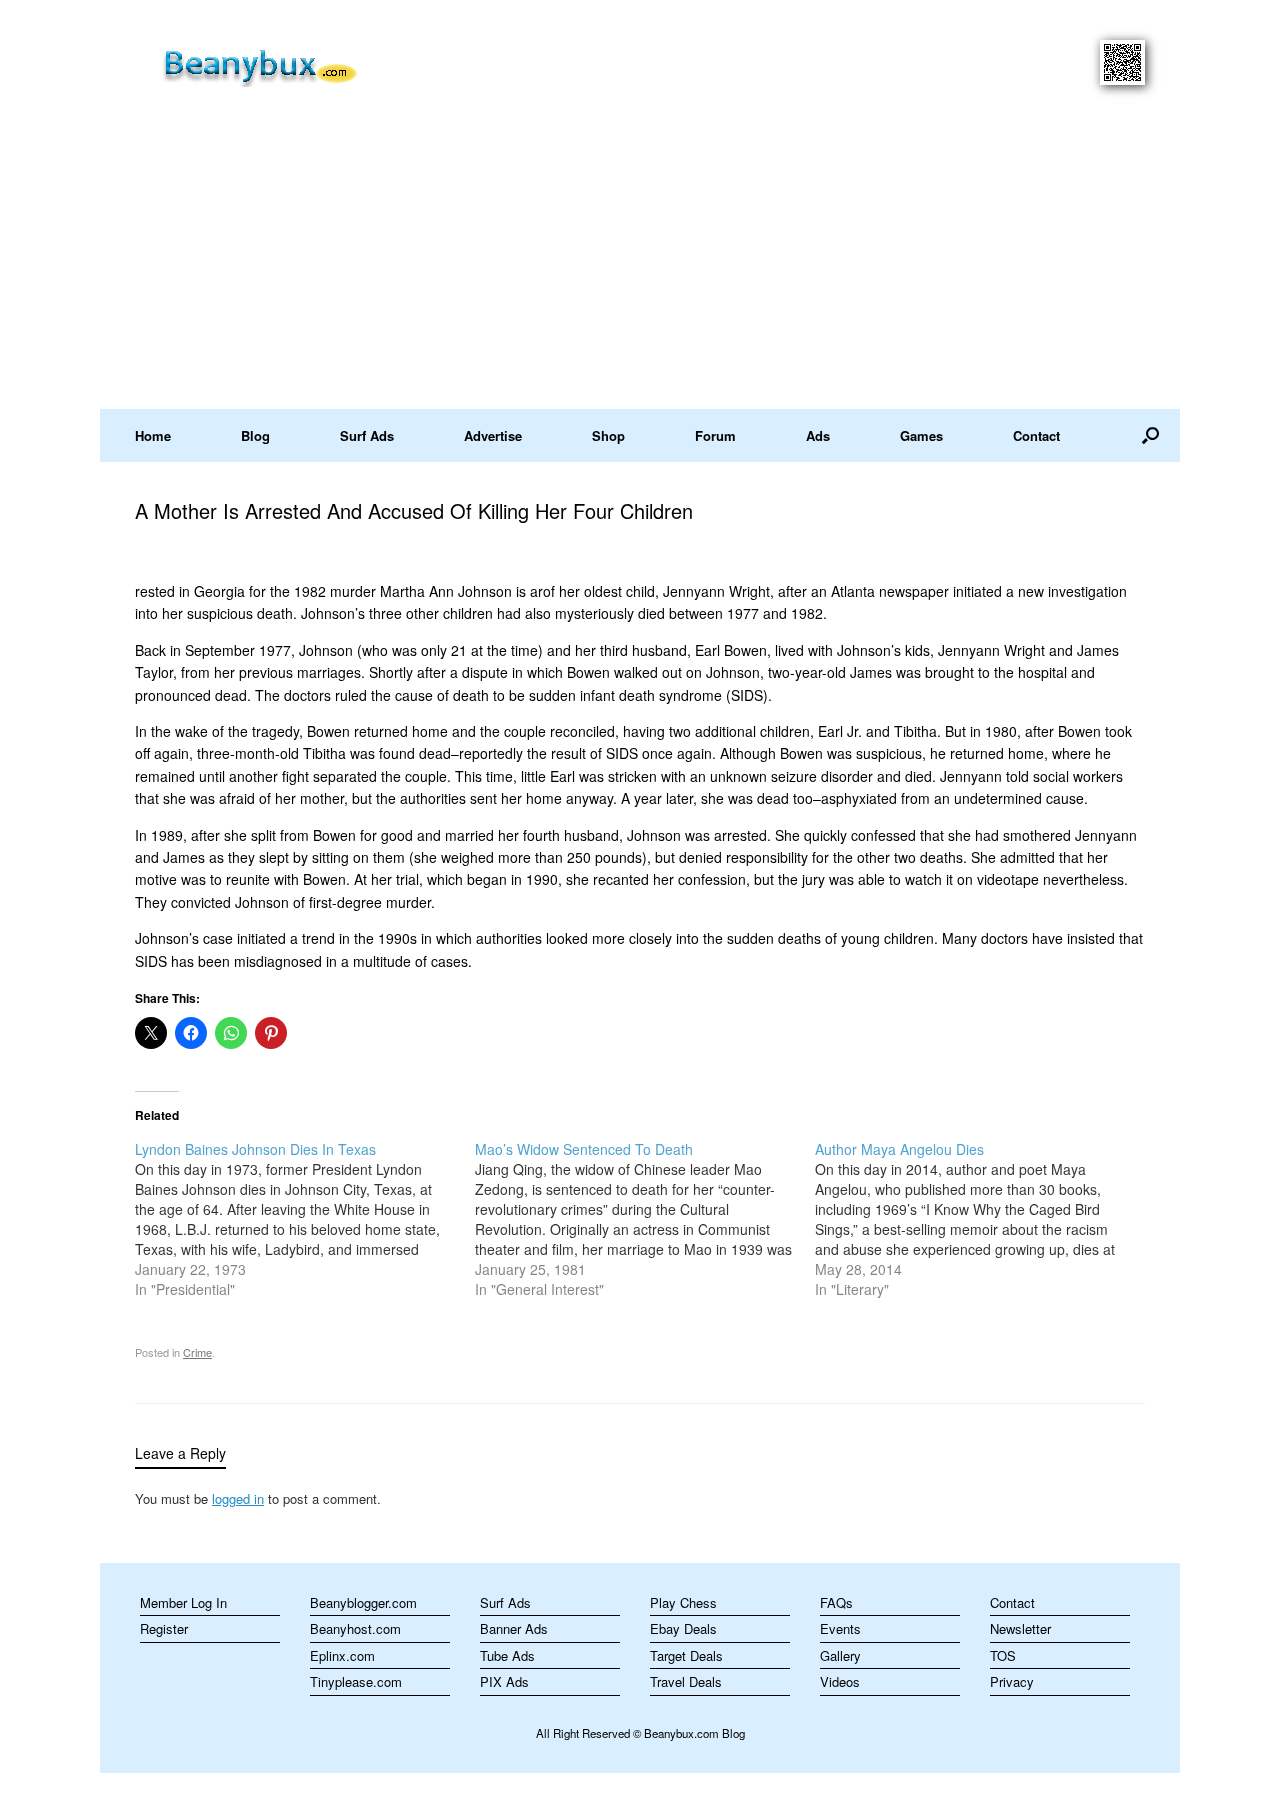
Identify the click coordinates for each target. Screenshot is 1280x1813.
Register (164, 1628)
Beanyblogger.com (363, 1602)
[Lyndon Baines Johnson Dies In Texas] (305, 1219)
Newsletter (1020, 1628)
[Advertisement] (640, 259)
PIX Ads (504, 1681)
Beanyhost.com (355, 1628)
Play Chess (683, 1602)
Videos (840, 1681)
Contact (1036, 435)
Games (921, 435)
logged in (238, 1498)
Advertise (493, 435)
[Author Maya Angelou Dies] (985, 1219)
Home (153, 435)
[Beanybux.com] (291, 64)
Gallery (840, 1655)
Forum (715, 435)
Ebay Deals (683, 1628)
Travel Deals (686, 1681)
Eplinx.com (342, 1655)
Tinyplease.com (356, 1681)
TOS (1003, 1655)
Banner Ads (514, 1628)
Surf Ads (367, 435)
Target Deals (686, 1655)
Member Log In (183, 1602)
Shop (608, 435)
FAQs (836, 1602)
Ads (818, 435)
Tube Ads (507, 1655)
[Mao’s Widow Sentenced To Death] (645, 1219)
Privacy (1012, 1681)
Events (840, 1628)
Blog (255, 435)
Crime (197, 1352)
